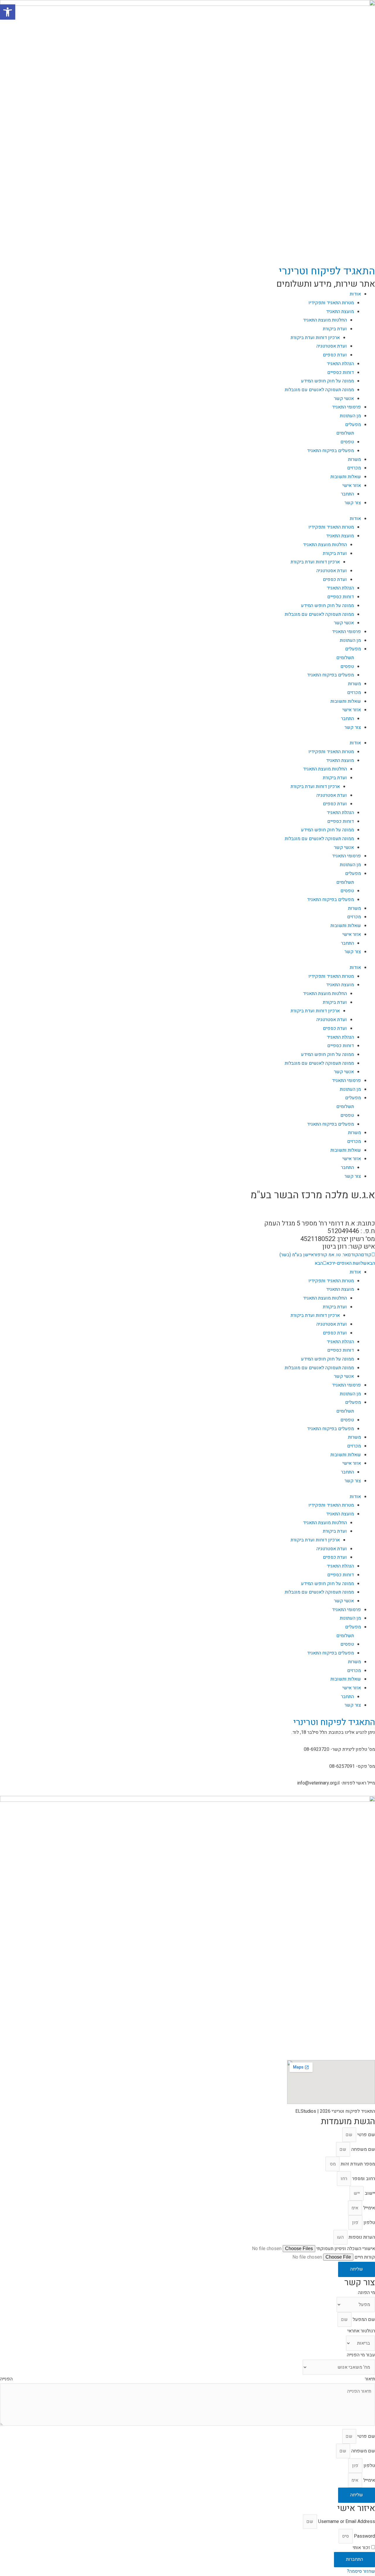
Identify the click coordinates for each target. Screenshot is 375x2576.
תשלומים (345, 433)
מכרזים (354, 468)
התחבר (347, 494)
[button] (187, 1207)
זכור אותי (362, 2548)
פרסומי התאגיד (346, 407)
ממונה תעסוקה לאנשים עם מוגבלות (319, 390)
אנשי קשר (344, 399)
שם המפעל (363, 2319)
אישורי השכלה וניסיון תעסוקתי (345, 2249)
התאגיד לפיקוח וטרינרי (327, 271)
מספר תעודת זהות (357, 2164)
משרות (354, 459)
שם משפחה (363, 2149)
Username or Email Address (347, 2522)
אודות (355, 294)
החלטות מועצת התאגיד (325, 320)
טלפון (369, 2223)
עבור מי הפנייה (361, 2355)
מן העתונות (350, 416)
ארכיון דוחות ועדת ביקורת (315, 338)
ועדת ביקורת (335, 329)
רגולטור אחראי (361, 2331)
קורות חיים (364, 2257)
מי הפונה (367, 2293)
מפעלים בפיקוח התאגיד (330, 451)
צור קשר (353, 503)
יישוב (369, 2193)
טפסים (347, 442)
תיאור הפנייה (187, 2379)
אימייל (369, 2208)
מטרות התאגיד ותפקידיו (331, 303)
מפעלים (353, 425)
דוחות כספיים (341, 372)
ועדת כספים (335, 355)
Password (364, 2536)
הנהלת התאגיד (340, 364)
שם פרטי (366, 2135)
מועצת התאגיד (340, 312)
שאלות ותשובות (346, 477)
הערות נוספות (361, 2237)
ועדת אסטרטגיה (332, 346)
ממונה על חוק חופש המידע (327, 381)
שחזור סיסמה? (361, 2571)
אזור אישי (352, 486)
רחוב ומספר (363, 2179)
